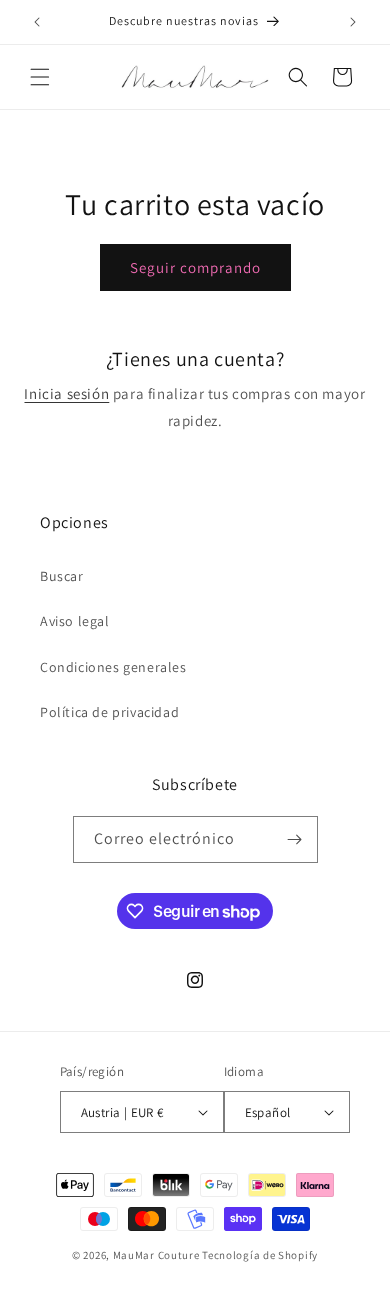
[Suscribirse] (295, 839)
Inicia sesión (66, 393)
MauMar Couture (156, 1255)
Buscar (62, 576)
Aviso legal (75, 621)
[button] (40, 77)
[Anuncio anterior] (37, 22)
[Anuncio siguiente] (353, 22)
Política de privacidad (109, 712)
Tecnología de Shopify (260, 1255)
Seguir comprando (195, 267)
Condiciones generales (113, 667)
